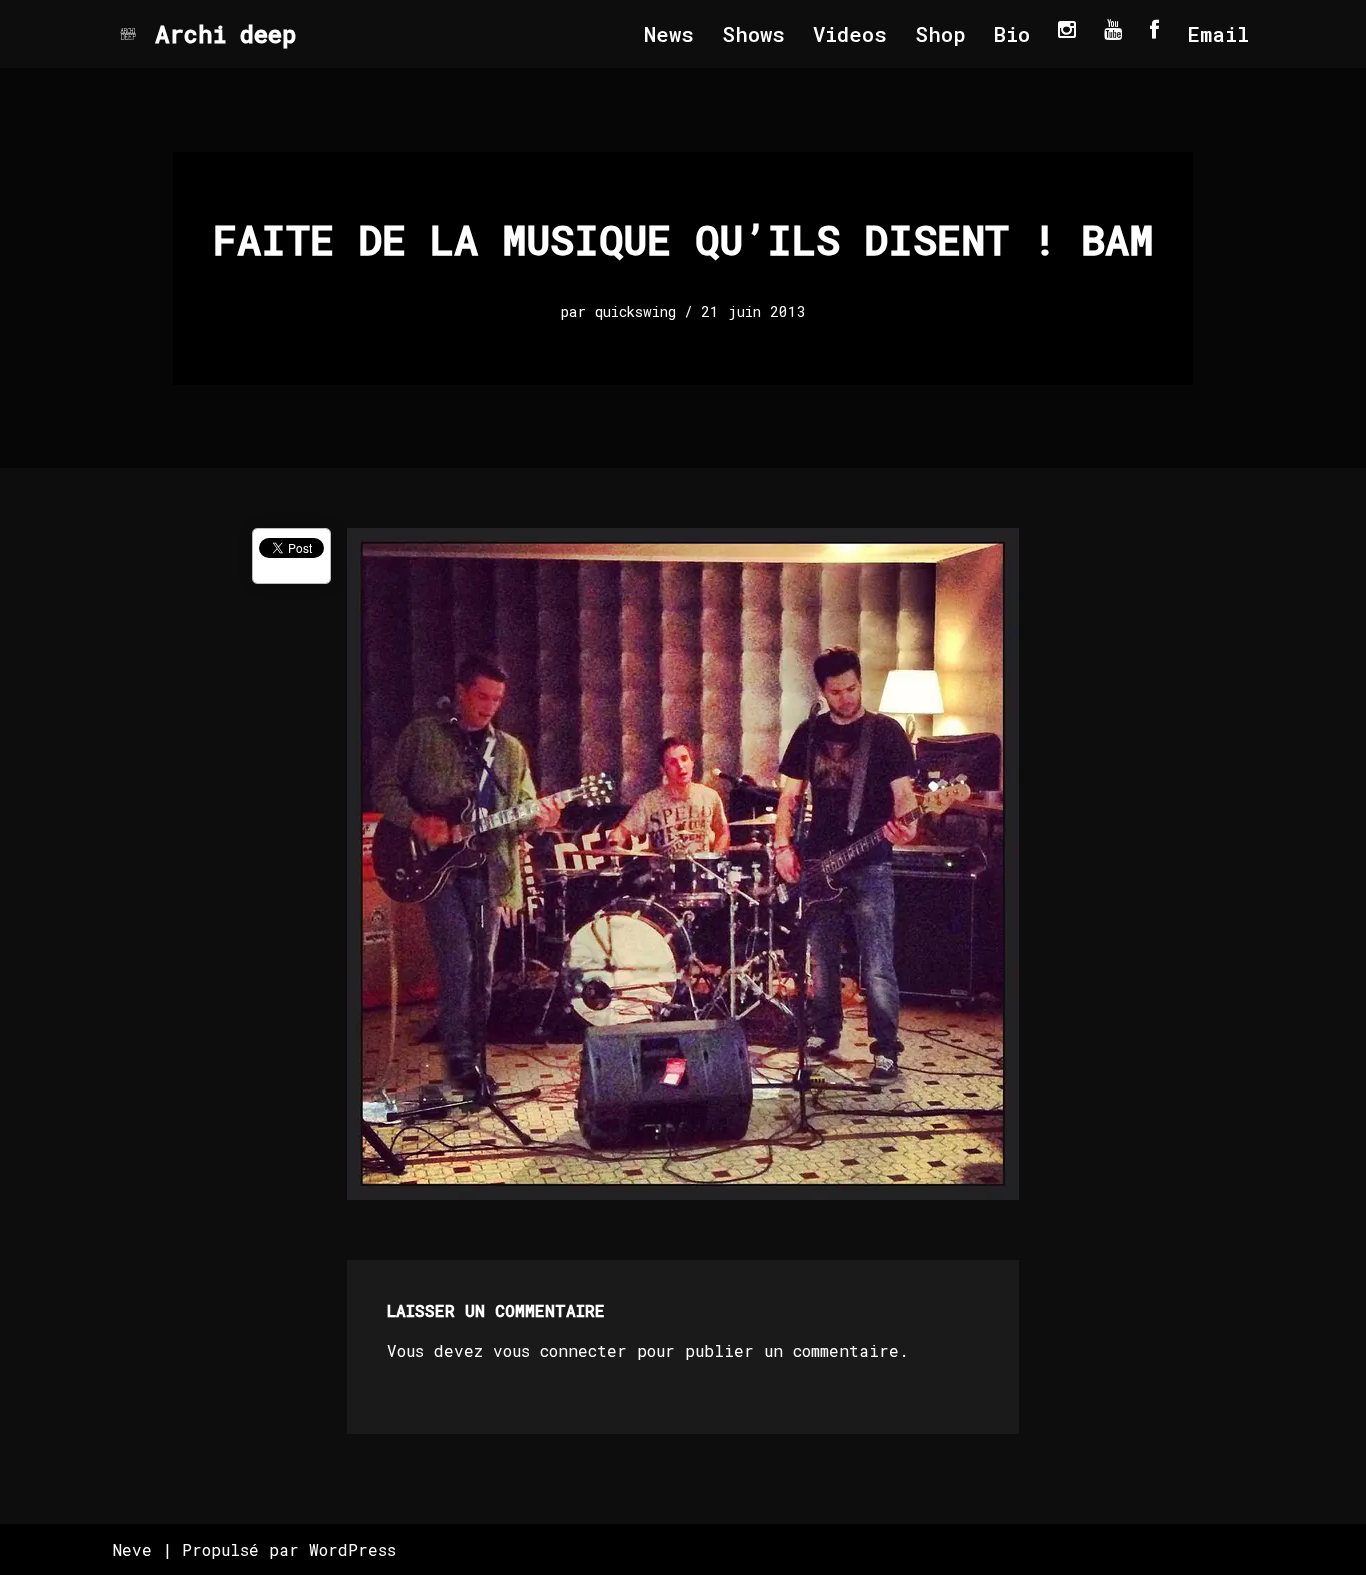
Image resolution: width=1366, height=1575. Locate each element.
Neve (132, 1549)
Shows (753, 34)
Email (1218, 34)
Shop (940, 34)
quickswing (635, 311)
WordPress (352, 1549)
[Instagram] (1067, 29)
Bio (1012, 34)
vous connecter (560, 1350)
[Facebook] (1154, 29)
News (669, 34)
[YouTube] (1113, 29)
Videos (850, 34)
